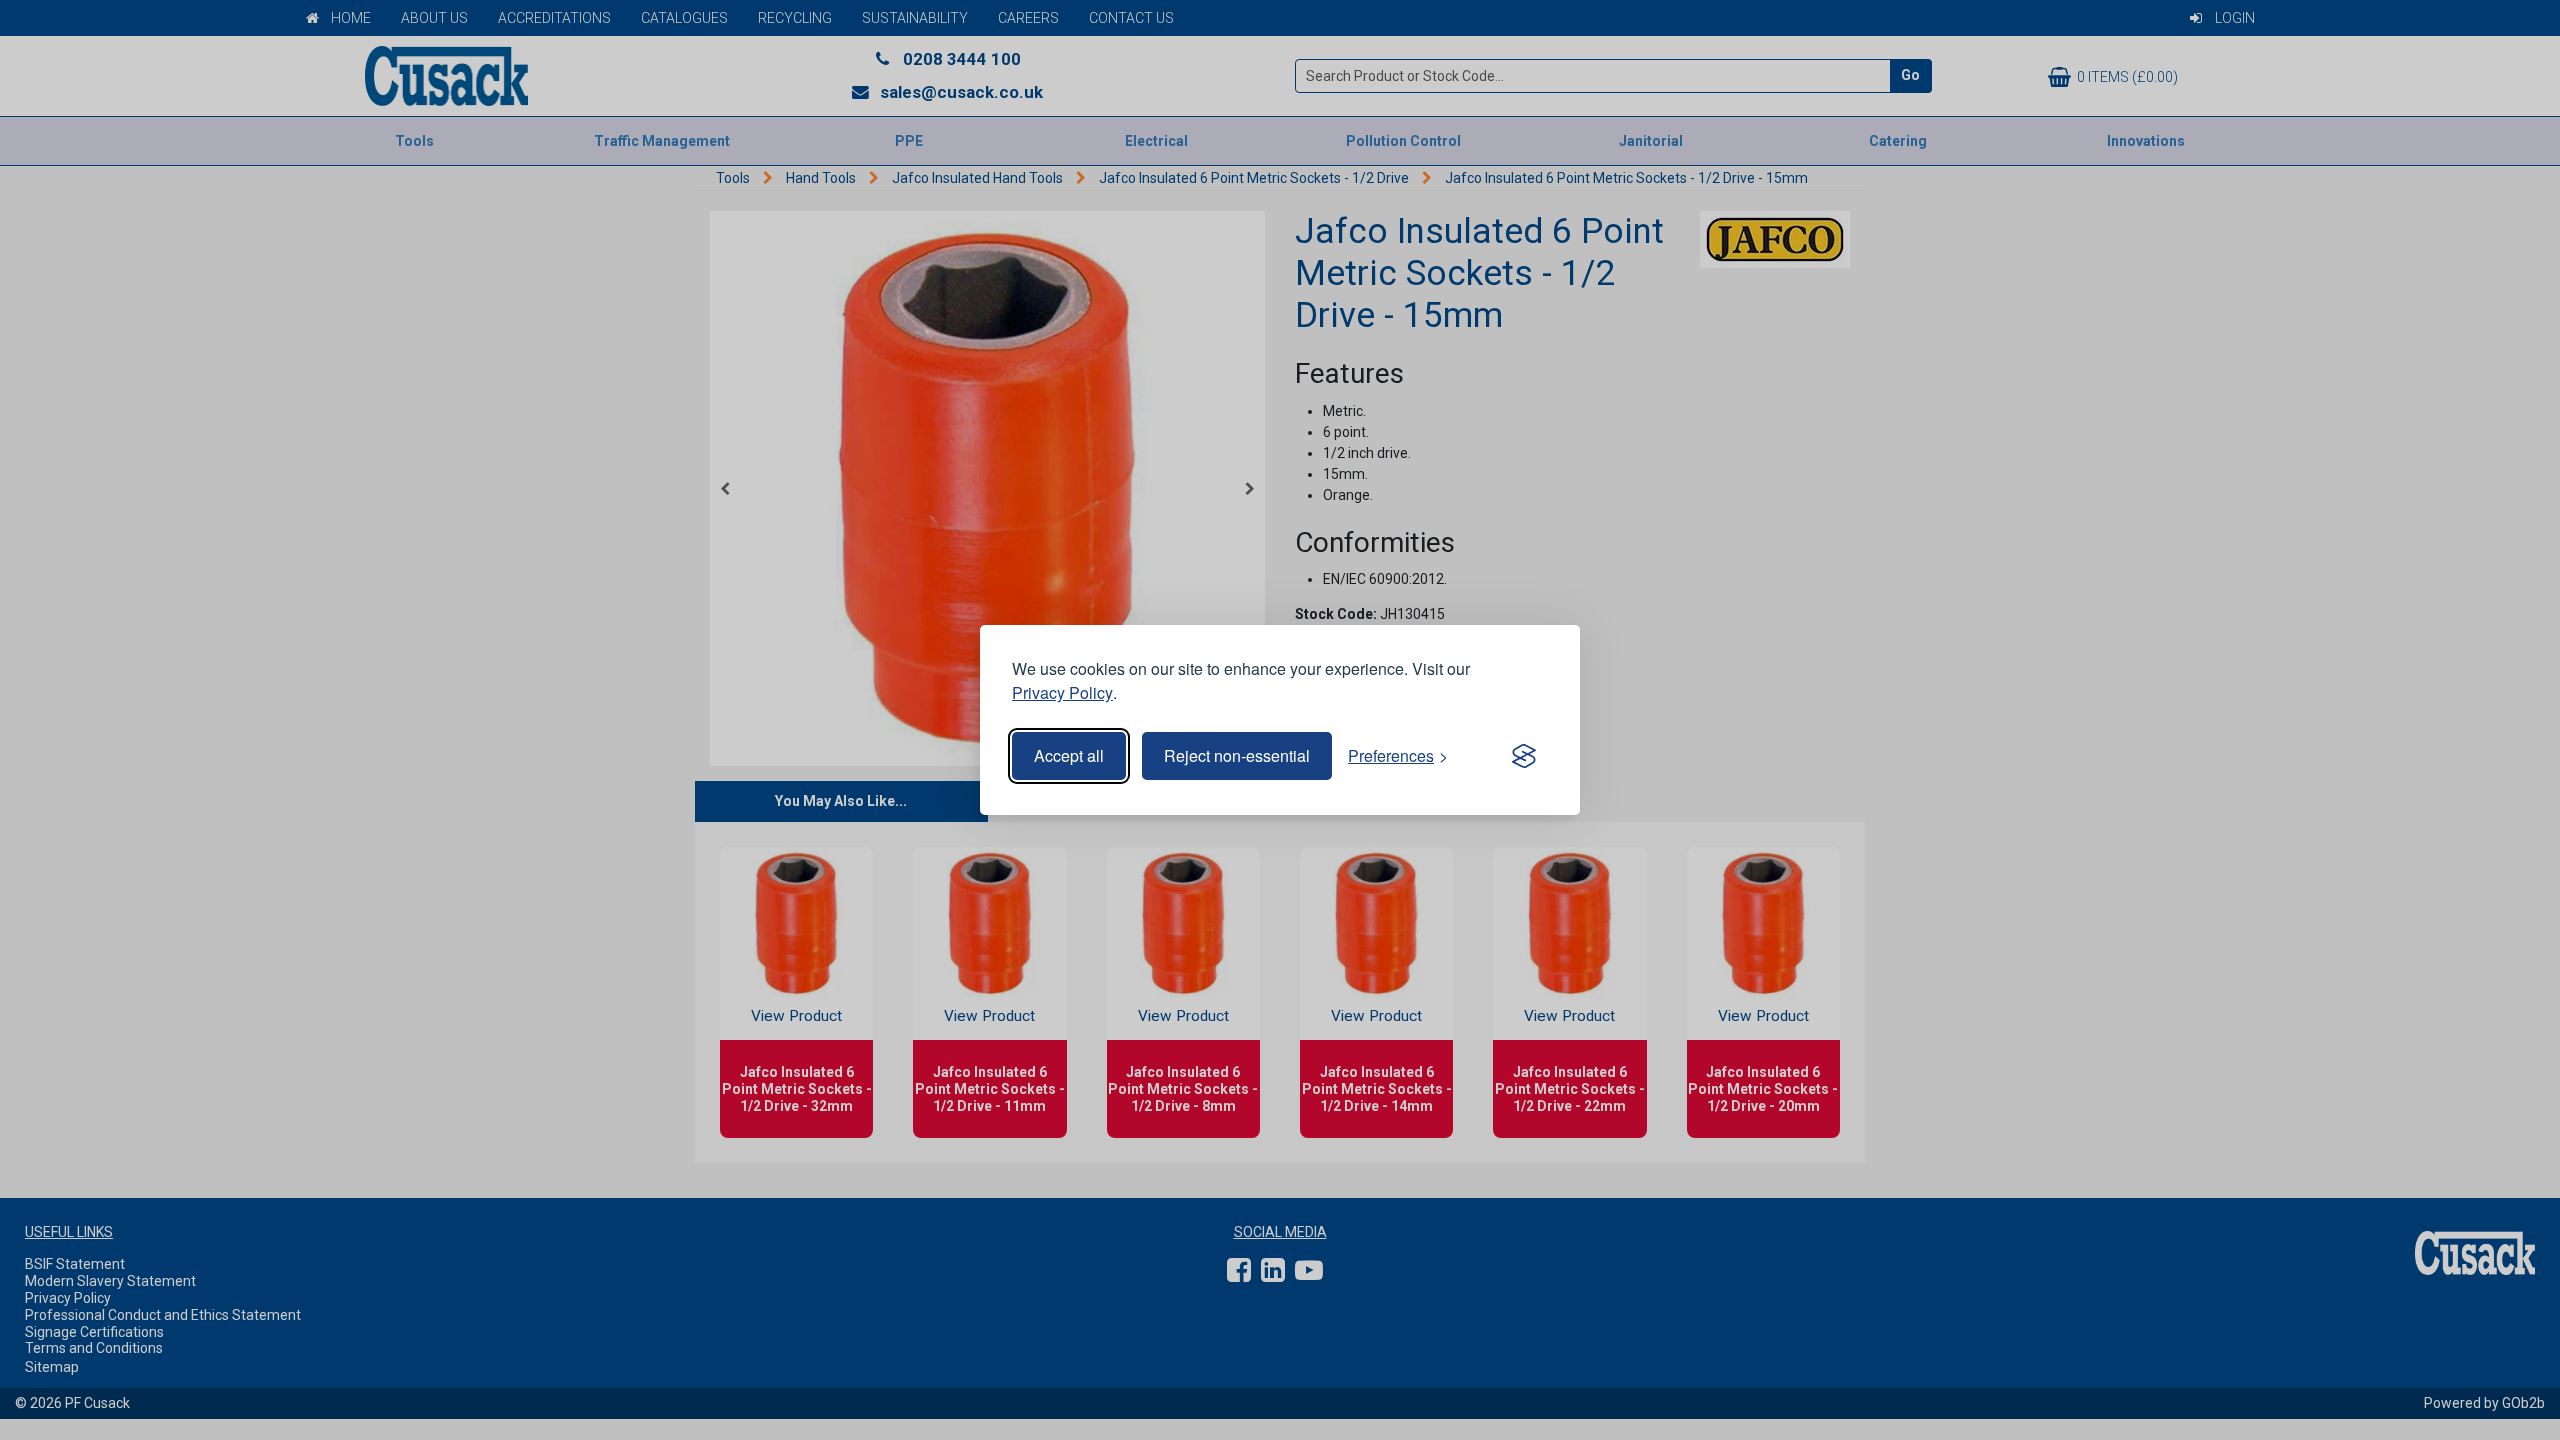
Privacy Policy (1062, 692)
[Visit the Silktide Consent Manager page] (1524, 756)
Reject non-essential (1237, 755)
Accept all (1069, 755)
